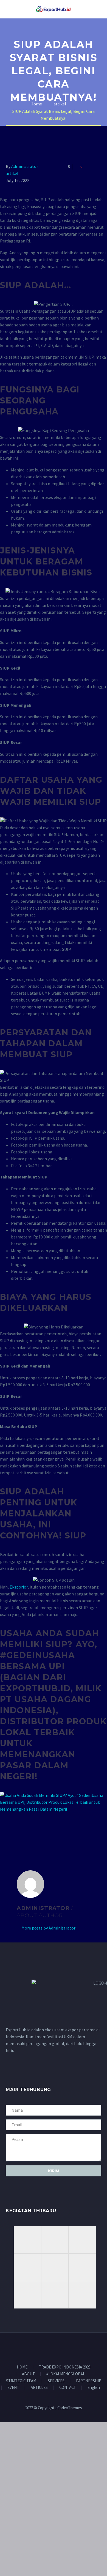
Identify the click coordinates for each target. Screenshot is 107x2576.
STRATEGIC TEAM (21, 2381)
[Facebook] (9, 1831)
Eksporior (19, 1587)
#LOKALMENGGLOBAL (66, 2374)
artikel (12, 173)
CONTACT (68, 2388)
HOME (22, 2367)
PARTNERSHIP (89, 2381)
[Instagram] (43, 2348)
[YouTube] (50, 2348)
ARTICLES (39, 2388)
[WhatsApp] (64, 2348)
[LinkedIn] (41, 1831)
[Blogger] (57, 2348)
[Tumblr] (33, 1831)
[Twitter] (17, 1831)
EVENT (13, 2388)
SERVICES (56, 2381)
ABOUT (28, 2374)
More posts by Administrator (48, 1928)
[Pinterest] (25, 1831)
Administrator (25, 166)
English (94, 2388)
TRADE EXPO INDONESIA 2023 (65, 2367)
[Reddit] (49, 1831)
